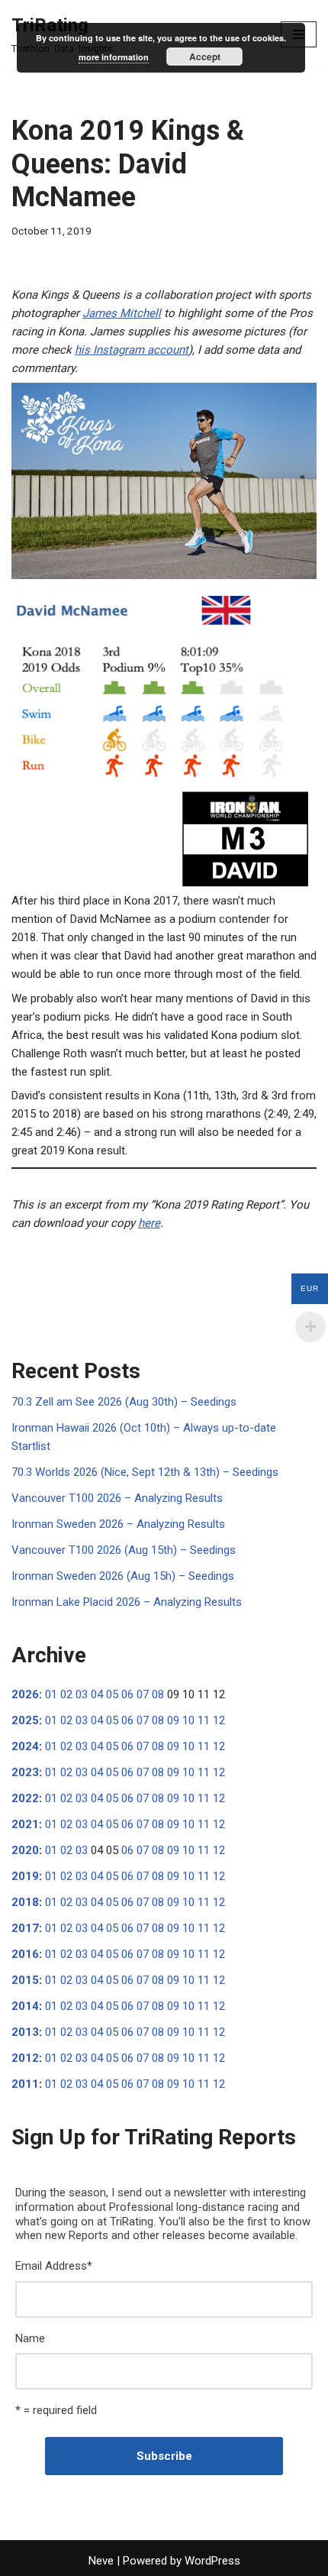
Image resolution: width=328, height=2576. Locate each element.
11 (204, 1720)
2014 (25, 2006)
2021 (25, 1824)
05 (112, 1694)
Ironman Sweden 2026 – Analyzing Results (118, 1524)
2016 (25, 1954)
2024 (25, 1746)
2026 (25, 1694)
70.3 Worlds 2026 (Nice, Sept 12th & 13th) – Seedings (145, 1472)
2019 (25, 1876)
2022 (25, 1798)
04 (97, 1694)
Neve (101, 2561)
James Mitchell (122, 313)
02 (66, 1694)
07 (143, 1694)
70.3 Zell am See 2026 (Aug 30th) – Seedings (124, 1402)
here (149, 1223)
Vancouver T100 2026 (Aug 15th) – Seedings (124, 1550)
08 (158, 1694)
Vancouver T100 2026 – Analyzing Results (117, 1498)
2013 (25, 2032)
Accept (205, 57)
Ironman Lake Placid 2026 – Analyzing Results (127, 1602)
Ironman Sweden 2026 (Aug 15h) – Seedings (123, 1576)
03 (82, 1694)
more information (114, 57)
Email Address (54, 2266)
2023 (25, 1772)
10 (188, 1720)
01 (51, 1694)
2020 (25, 1850)
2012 (25, 2058)
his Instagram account (132, 350)
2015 (25, 1980)
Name (30, 2338)
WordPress (212, 2561)
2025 (25, 1720)
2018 (25, 1902)
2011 (25, 2084)
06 (127, 1694)
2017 (25, 1928)
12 (219, 1720)
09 (173, 1720)
